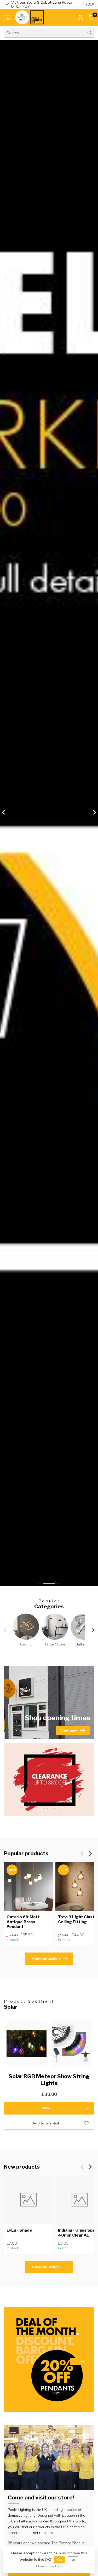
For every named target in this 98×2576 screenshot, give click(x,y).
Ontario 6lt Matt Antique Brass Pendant (23, 1922)
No (73, 2560)
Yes (60, 2560)
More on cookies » (50, 2566)
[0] (91, 17)
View (46, 2108)
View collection (46, 1959)
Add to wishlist (46, 2123)
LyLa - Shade (19, 2230)
